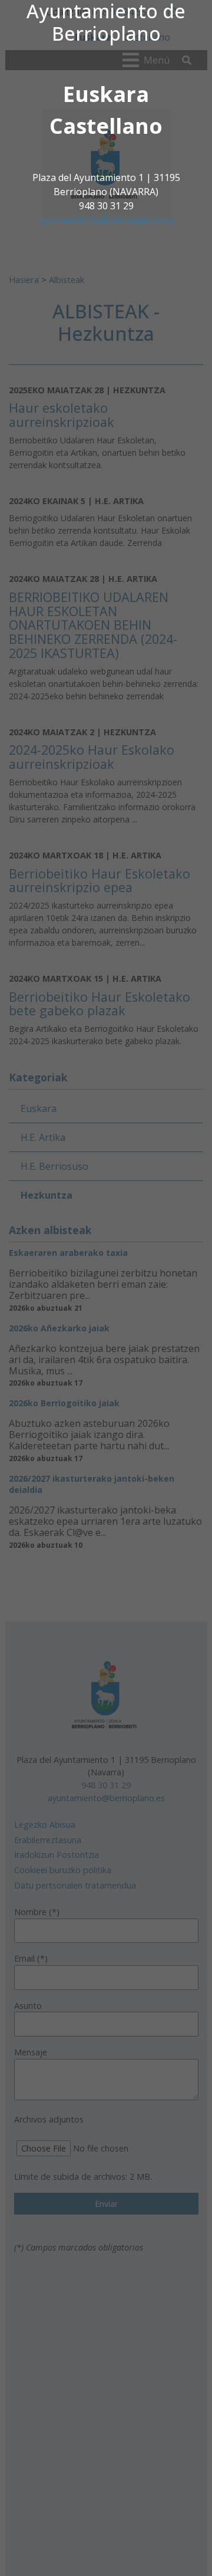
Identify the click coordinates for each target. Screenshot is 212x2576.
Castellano (106, 126)
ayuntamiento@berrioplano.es (106, 220)
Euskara (106, 94)
